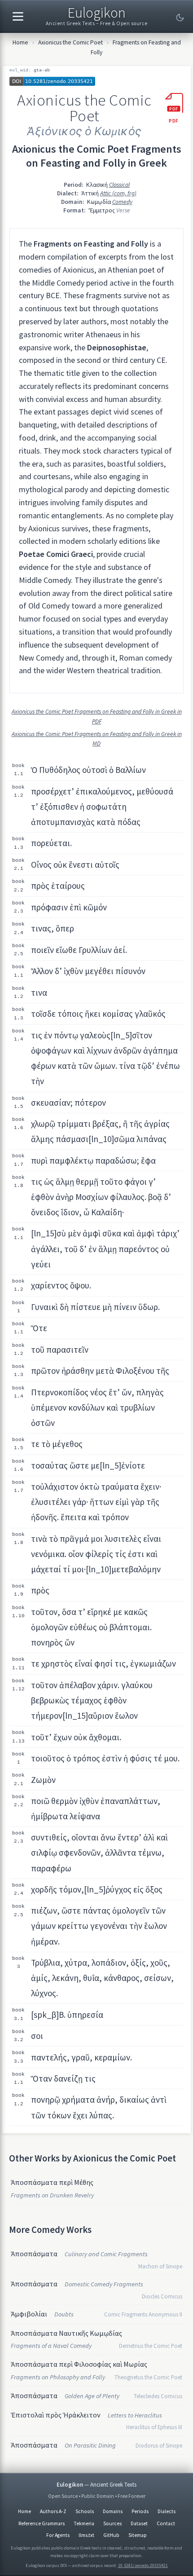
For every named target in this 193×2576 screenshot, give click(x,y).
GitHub (111, 2535)
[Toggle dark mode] (180, 18)
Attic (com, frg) (118, 193)
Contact (166, 2523)
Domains (113, 2511)
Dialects (167, 2511)
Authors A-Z (53, 2511)
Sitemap (138, 2535)
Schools (85, 2511)
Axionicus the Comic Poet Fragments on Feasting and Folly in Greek (97, 156)
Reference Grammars (42, 2523)
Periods (140, 2511)
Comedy (122, 202)
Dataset (139, 2523)
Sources (112, 2523)
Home (20, 42)
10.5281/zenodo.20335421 (143, 2565)
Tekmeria (84, 2523)
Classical (119, 185)
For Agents (58, 2535)
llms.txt (86, 2535)
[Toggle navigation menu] (18, 16)
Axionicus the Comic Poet (70, 42)
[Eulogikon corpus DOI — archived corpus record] (96, 82)
